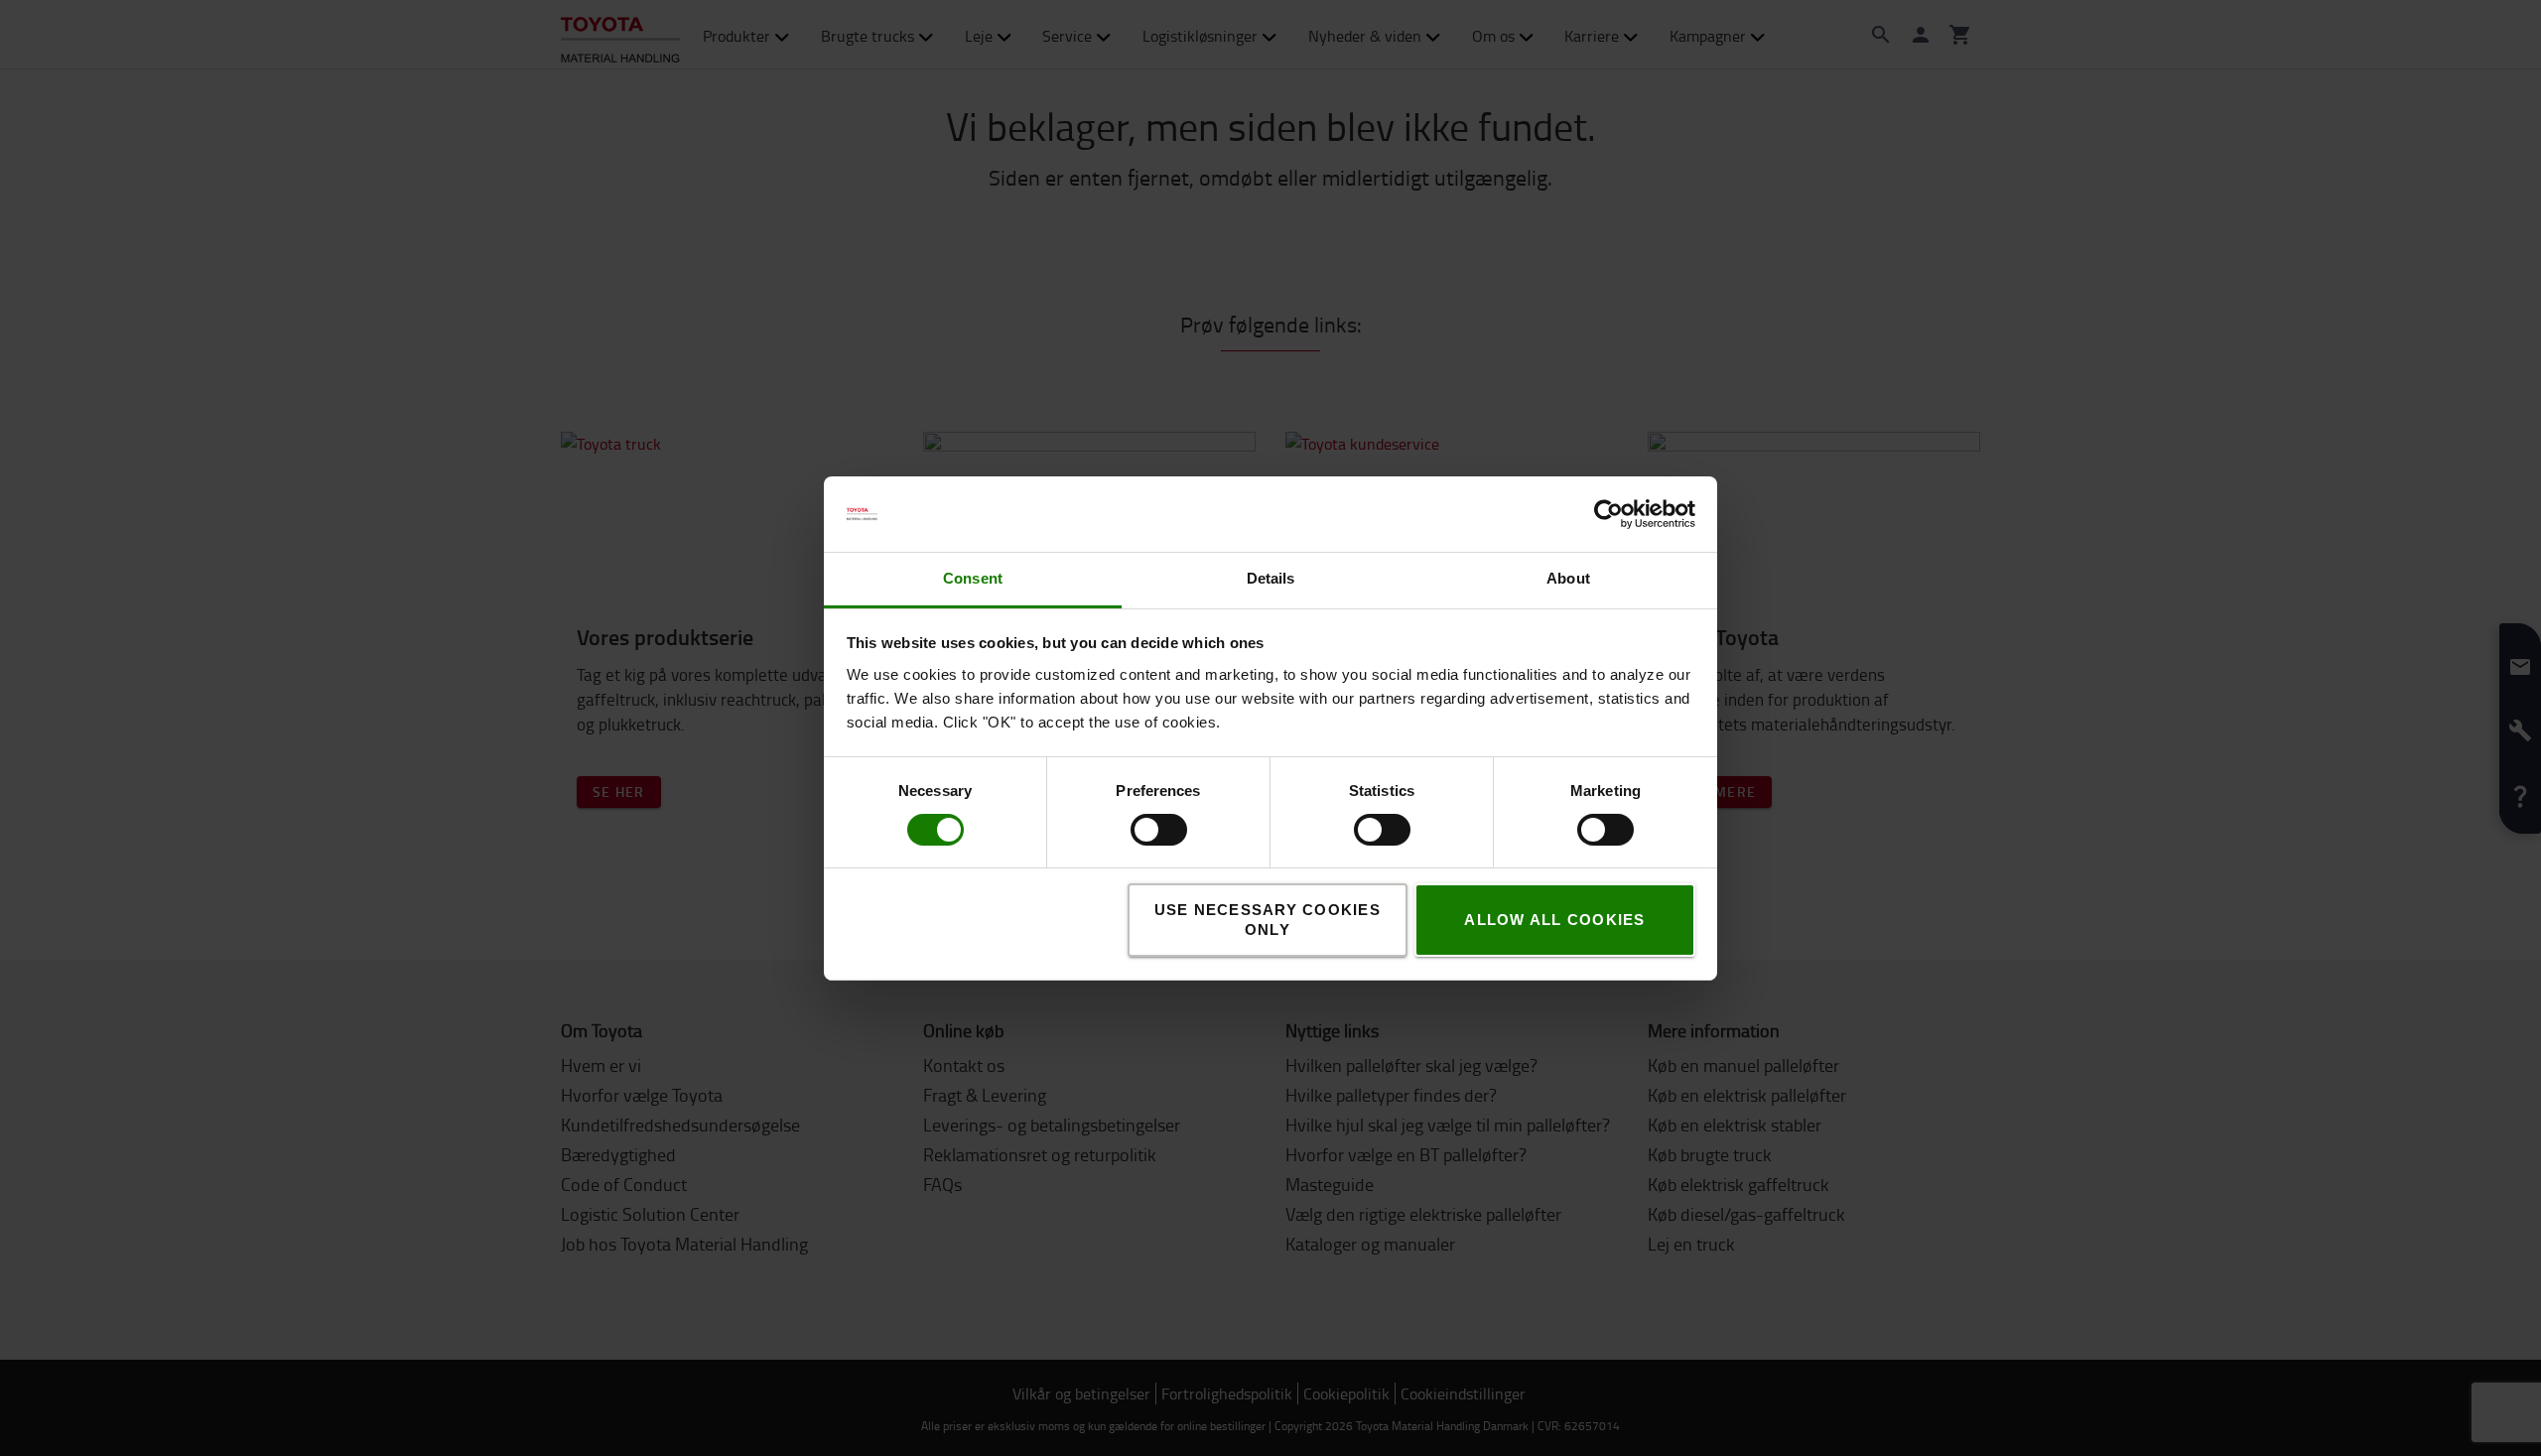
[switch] (1130, 830)
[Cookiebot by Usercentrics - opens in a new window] (1608, 514)
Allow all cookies (1554, 920)
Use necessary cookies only (1268, 920)
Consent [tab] (973, 578)
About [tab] (1568, 578)
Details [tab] (1271, 578)
